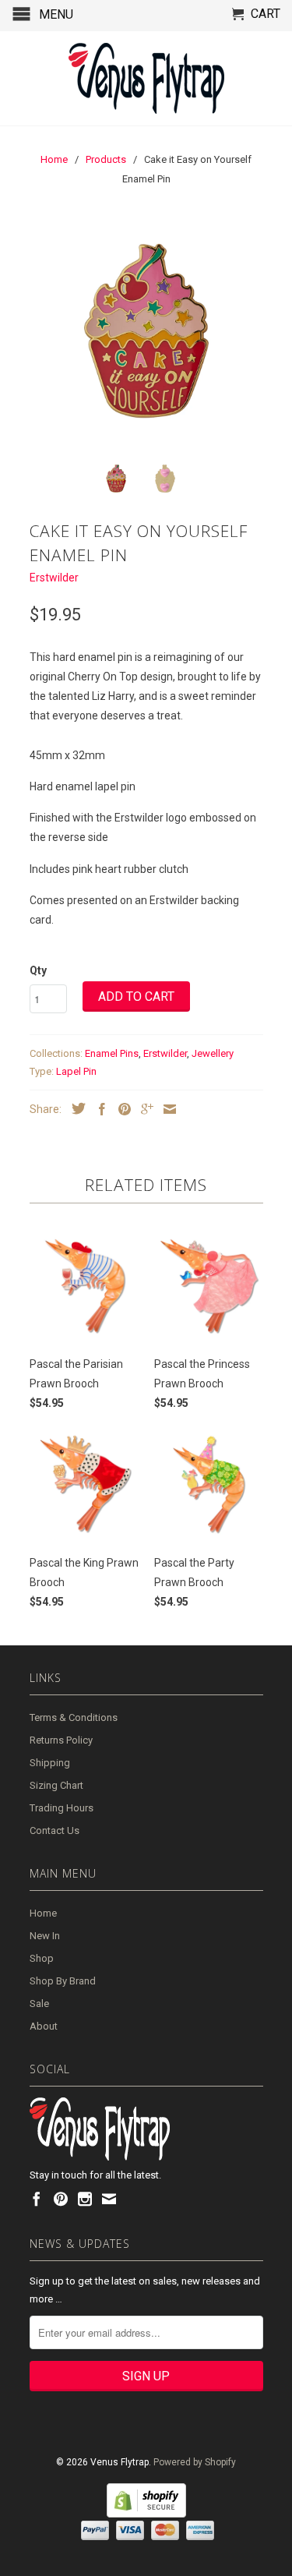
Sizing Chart (56, 1785)
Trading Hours (62, 1808)
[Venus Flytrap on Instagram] (85, 2199)
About (44, 2026)
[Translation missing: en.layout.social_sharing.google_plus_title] (143, 1109)
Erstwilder (54, 578)
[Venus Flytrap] (146, 78)
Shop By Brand (63, 1981)
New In (45, 1936)
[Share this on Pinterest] (121, 1109)
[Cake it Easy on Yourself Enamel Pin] (146, 331)
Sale (39, 2004)
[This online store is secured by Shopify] (146, 2514)
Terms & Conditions (74, 1717)
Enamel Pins (112, 1053)
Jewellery (213, 1053)
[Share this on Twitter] (75, 1108)
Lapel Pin (76, 1071)
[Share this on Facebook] (98, 1109)
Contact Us (55, 1830)
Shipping (50, 1763)
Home (43, 1913)
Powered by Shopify (195, 2462)
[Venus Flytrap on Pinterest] (61, 2199)
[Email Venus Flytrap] (109, 2199)
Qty (38, 970)
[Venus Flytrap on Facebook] (37, 2199)
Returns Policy (61, 1740)
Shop (42, 1958)
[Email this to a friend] (166, 1109)
